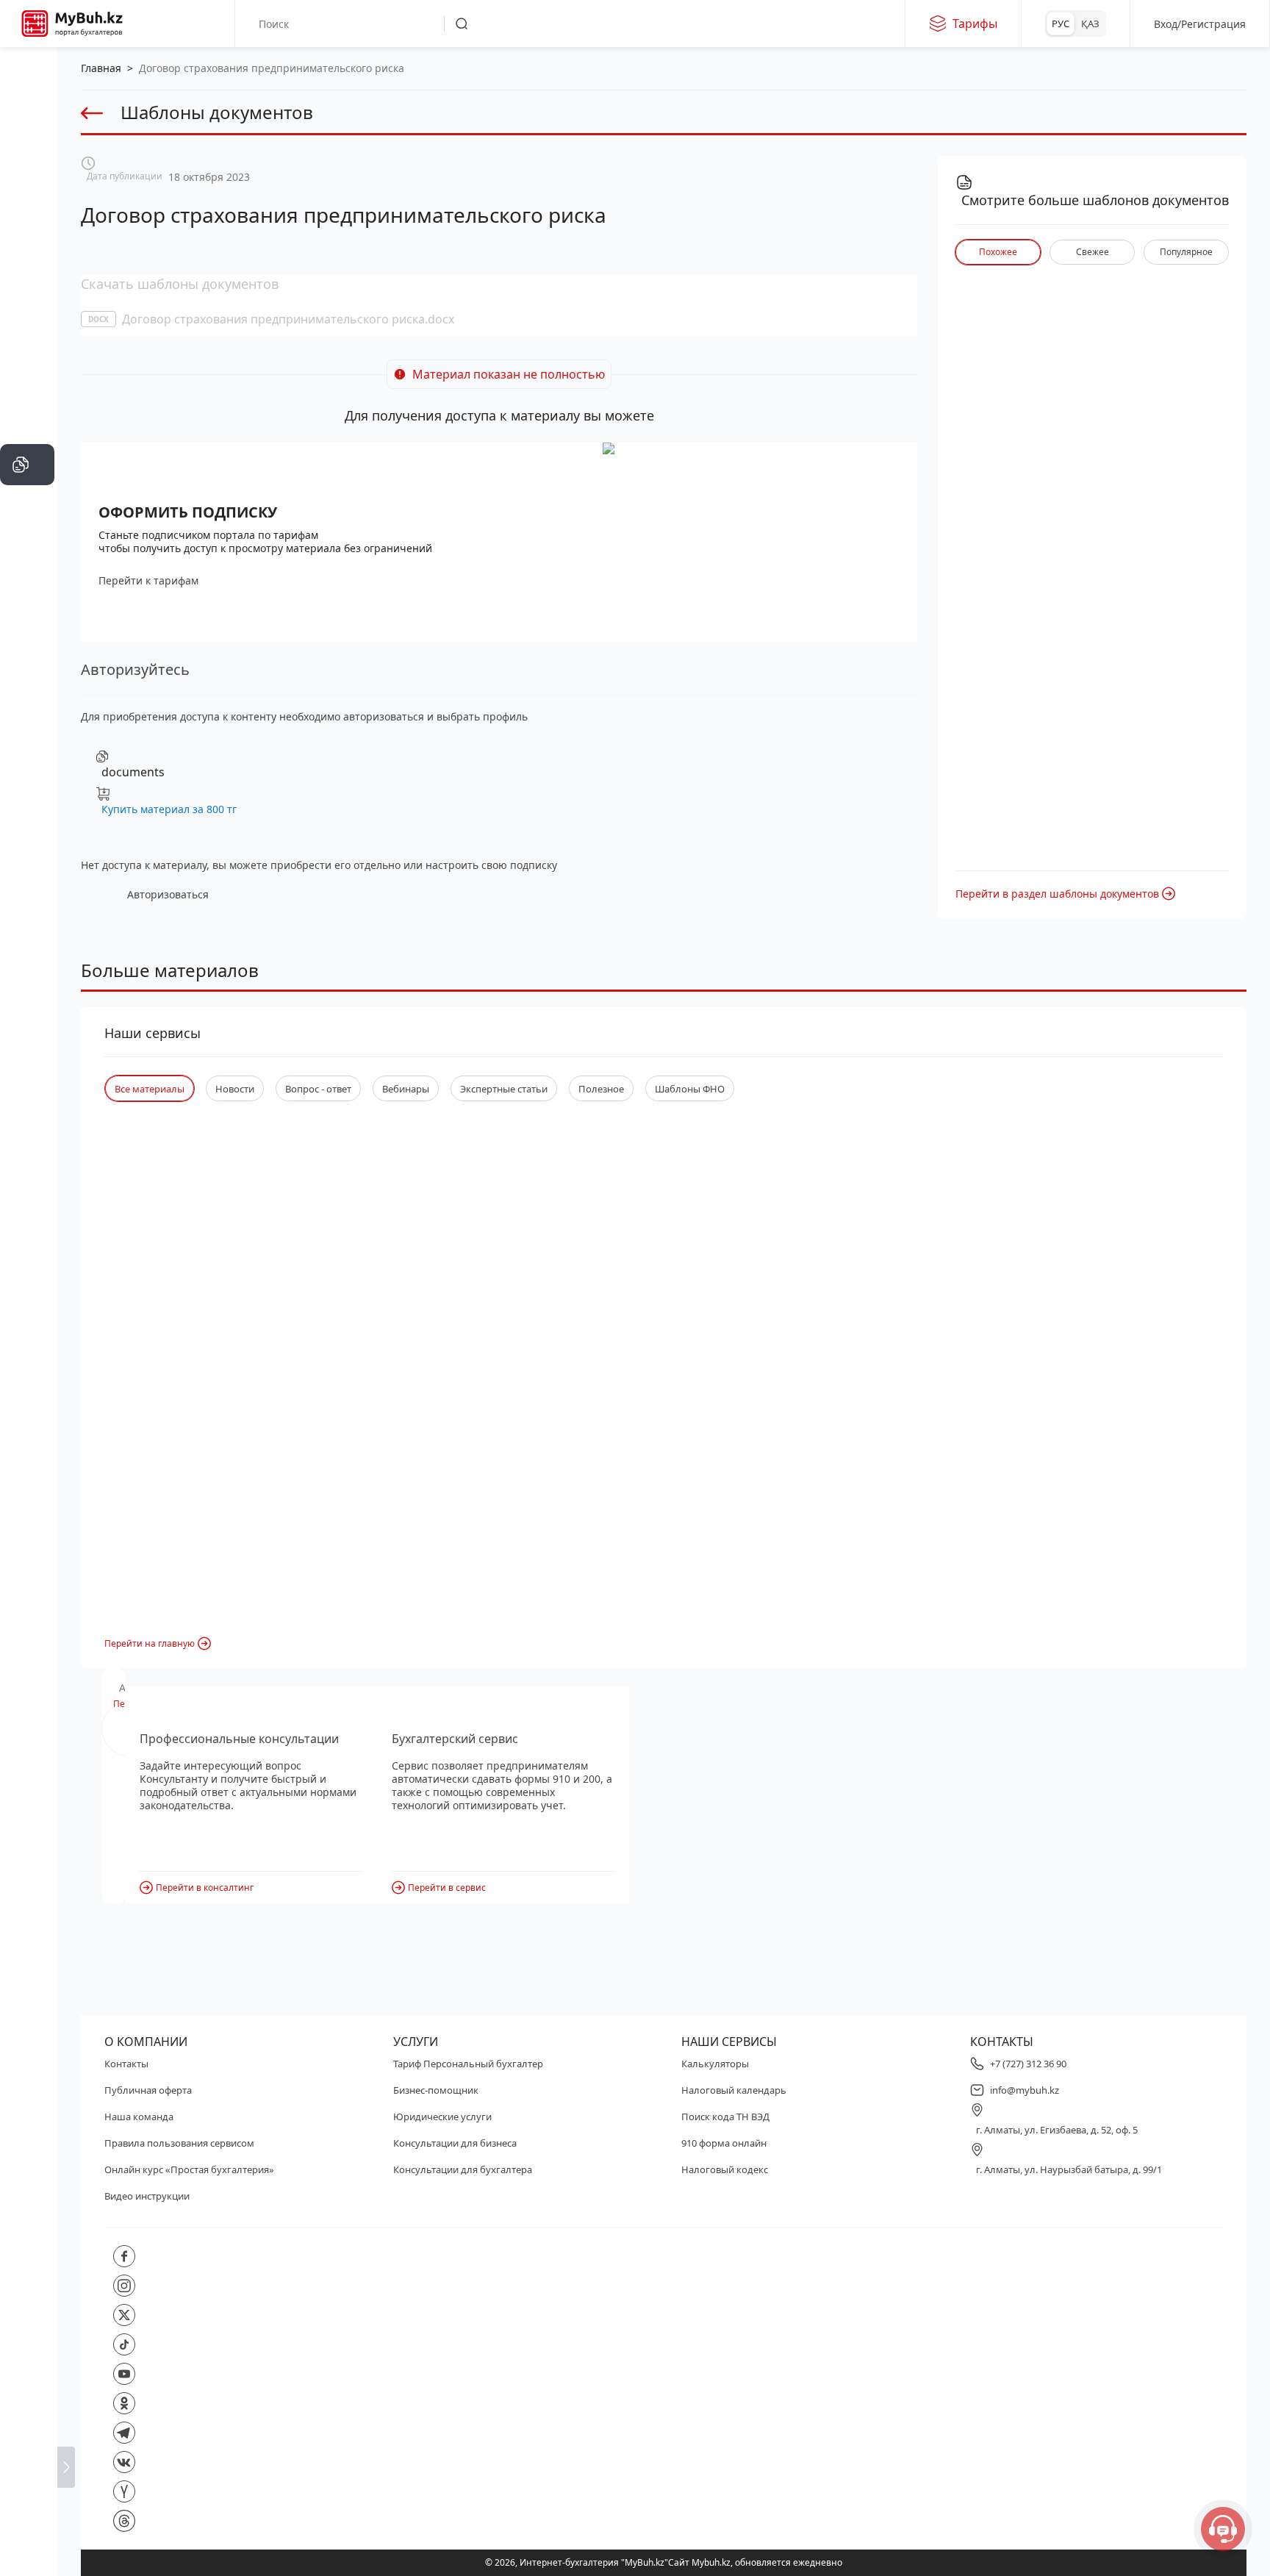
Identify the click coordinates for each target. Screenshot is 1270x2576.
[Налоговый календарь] (27, 685)
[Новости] (27, 200)
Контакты (126, 2064)
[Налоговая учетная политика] (27, 421)
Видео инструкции (147, 2196)
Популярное (1186, 252)
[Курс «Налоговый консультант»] (27, 597)
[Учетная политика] (27, 376)
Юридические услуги (442, 2117)
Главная (101, 68)
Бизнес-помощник (436, 2090)
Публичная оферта (148, 2090)
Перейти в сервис (447, 1888)
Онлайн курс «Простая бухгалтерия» (189, 2169)
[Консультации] (27, 112)
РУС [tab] (1061, 24)
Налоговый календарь (734, 2090)
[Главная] (27, 68)
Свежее (1093, 252)
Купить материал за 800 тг (169, 809)
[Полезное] (27, 244)
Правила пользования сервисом (179, 2143)
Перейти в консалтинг (205, 1888)
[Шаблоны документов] (27, 465)
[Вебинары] (27, 553)
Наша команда (139, 2117)
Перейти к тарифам (148, 580)
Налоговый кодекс (725, 2169)
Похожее (998, 252)
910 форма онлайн (724, 2143)
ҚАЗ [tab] (1090, 24)
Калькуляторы (715, 2064)
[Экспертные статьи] (27, 288)
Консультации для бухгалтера (463, 2169)
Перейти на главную (150, 1643)
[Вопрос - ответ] (27, 332)
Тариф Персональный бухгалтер (468, 2064)
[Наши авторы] (27, 641)
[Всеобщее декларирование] (27, 156)
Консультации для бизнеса (455, 2143)
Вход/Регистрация (1200, 24)
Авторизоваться (168, 894)
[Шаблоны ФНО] (27, 509)
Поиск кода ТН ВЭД (725, 2117)
